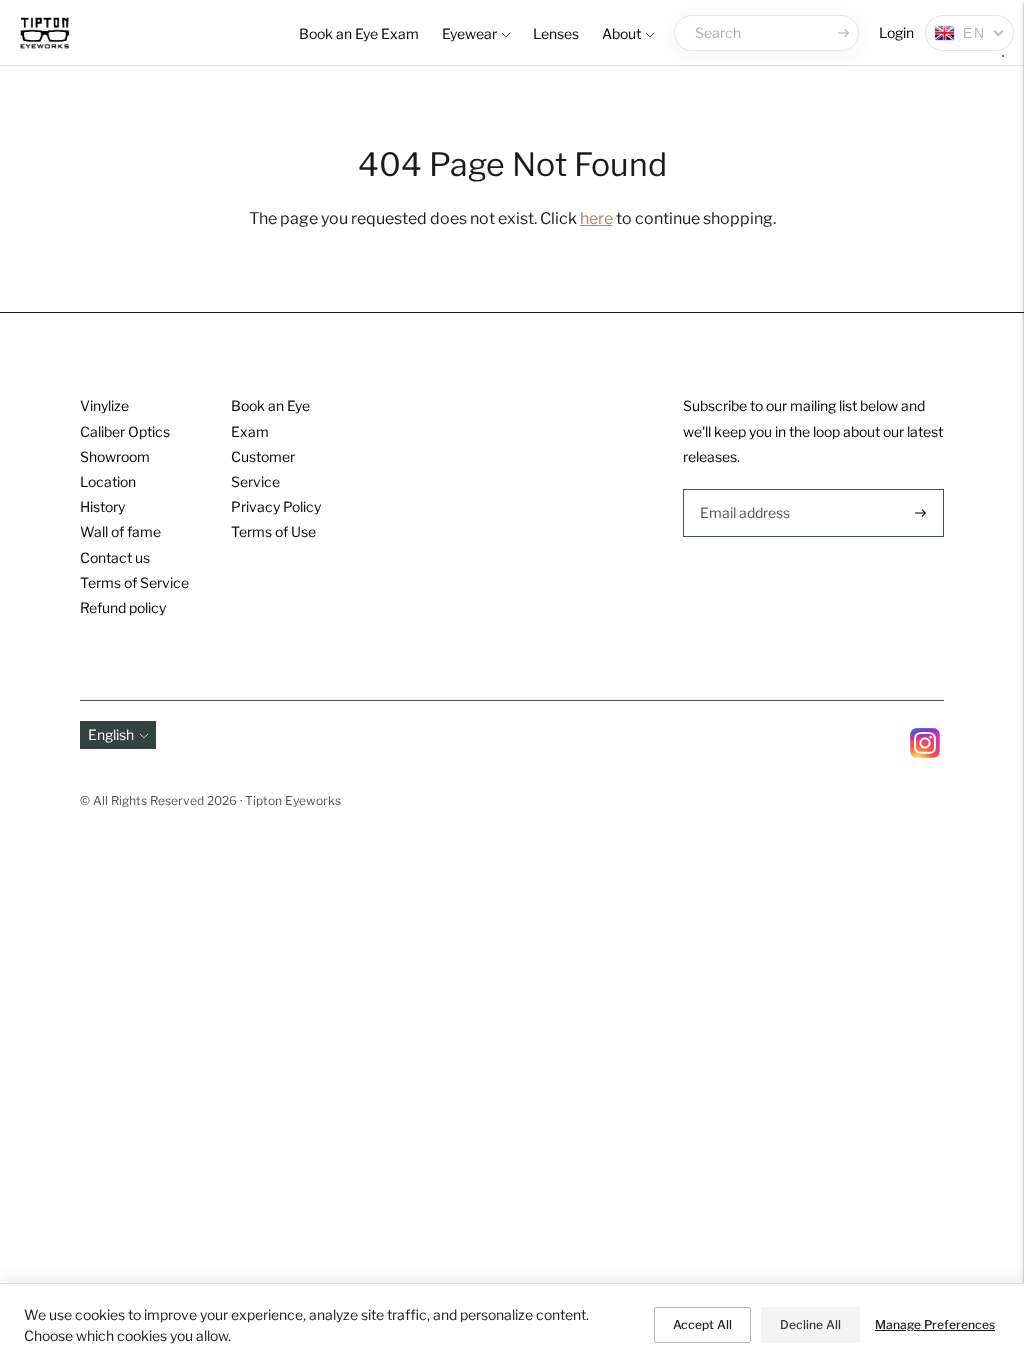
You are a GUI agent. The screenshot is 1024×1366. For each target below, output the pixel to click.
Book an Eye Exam (359, 33)
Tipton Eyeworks (293, 800)
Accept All (702, 1324)
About (621, 33)
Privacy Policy (276, 506)
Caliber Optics (125, 431)
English (111, 734)
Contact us (115, 557)
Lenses (556, 33)
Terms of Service (134, 582)
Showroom (115, 456)
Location (108, 481)
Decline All (810, 1324)
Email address (743, 488)
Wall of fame (120, 531)
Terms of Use (273, 531)
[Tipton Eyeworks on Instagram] (925, 752)
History (102, 506)
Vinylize (104, 405)
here (596, 218)
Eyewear (469, 33)
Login (896, 32)
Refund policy (123, 607)
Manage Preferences (935, 1324)
